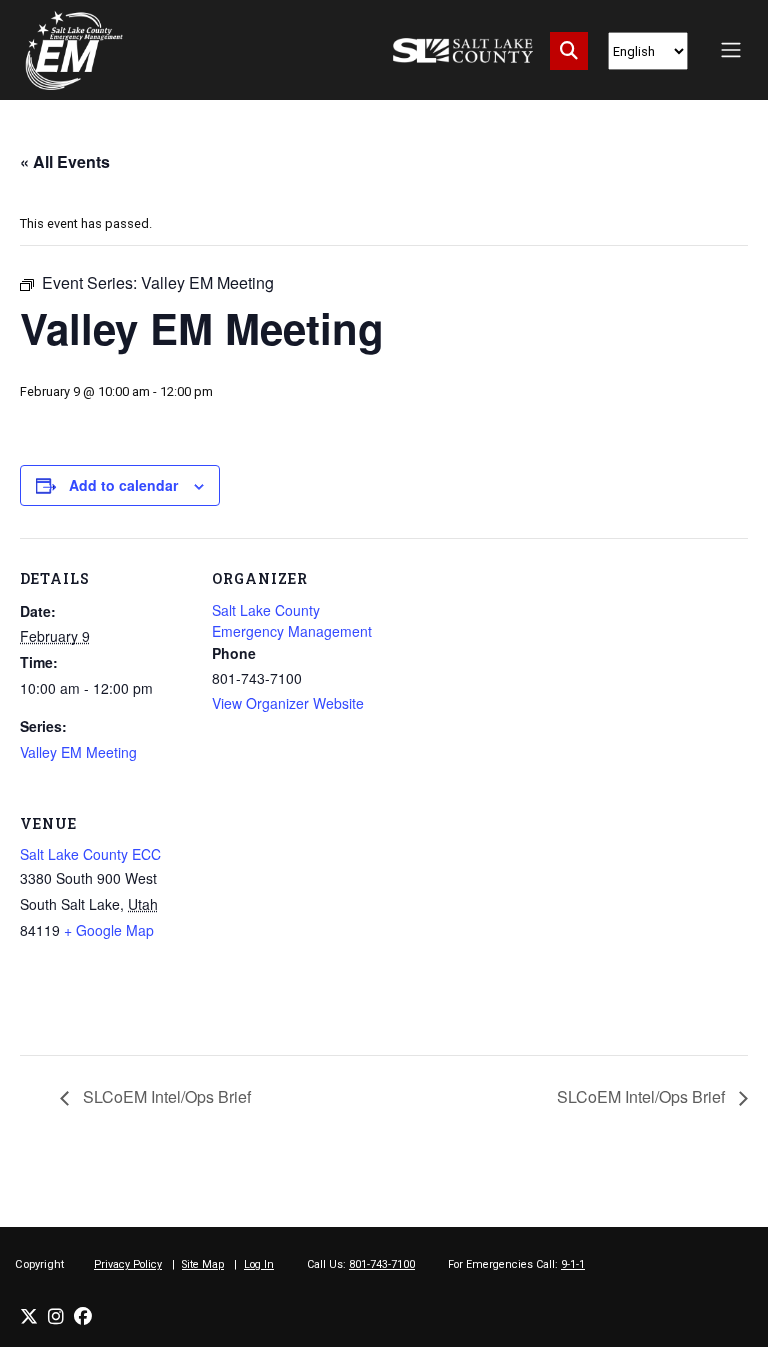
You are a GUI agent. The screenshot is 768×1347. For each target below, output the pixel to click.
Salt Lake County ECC (90, 854)
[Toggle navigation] (731, 50)
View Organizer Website (288, 703)
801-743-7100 (382, 1264)
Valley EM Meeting (78, 752)
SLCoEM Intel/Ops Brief (165, 1096)
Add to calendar (123, 485)
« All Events (65, 161)
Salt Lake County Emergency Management (292, 620)
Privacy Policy (128, 1264)
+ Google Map (109, 930)
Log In (259, 1264)
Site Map (203, 1264)
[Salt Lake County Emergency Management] (74, 50)
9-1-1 (573, 1264)
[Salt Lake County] (463, 51)
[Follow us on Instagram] (56, 1316)
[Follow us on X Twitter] (29, 1316)
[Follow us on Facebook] (83, 1316)
